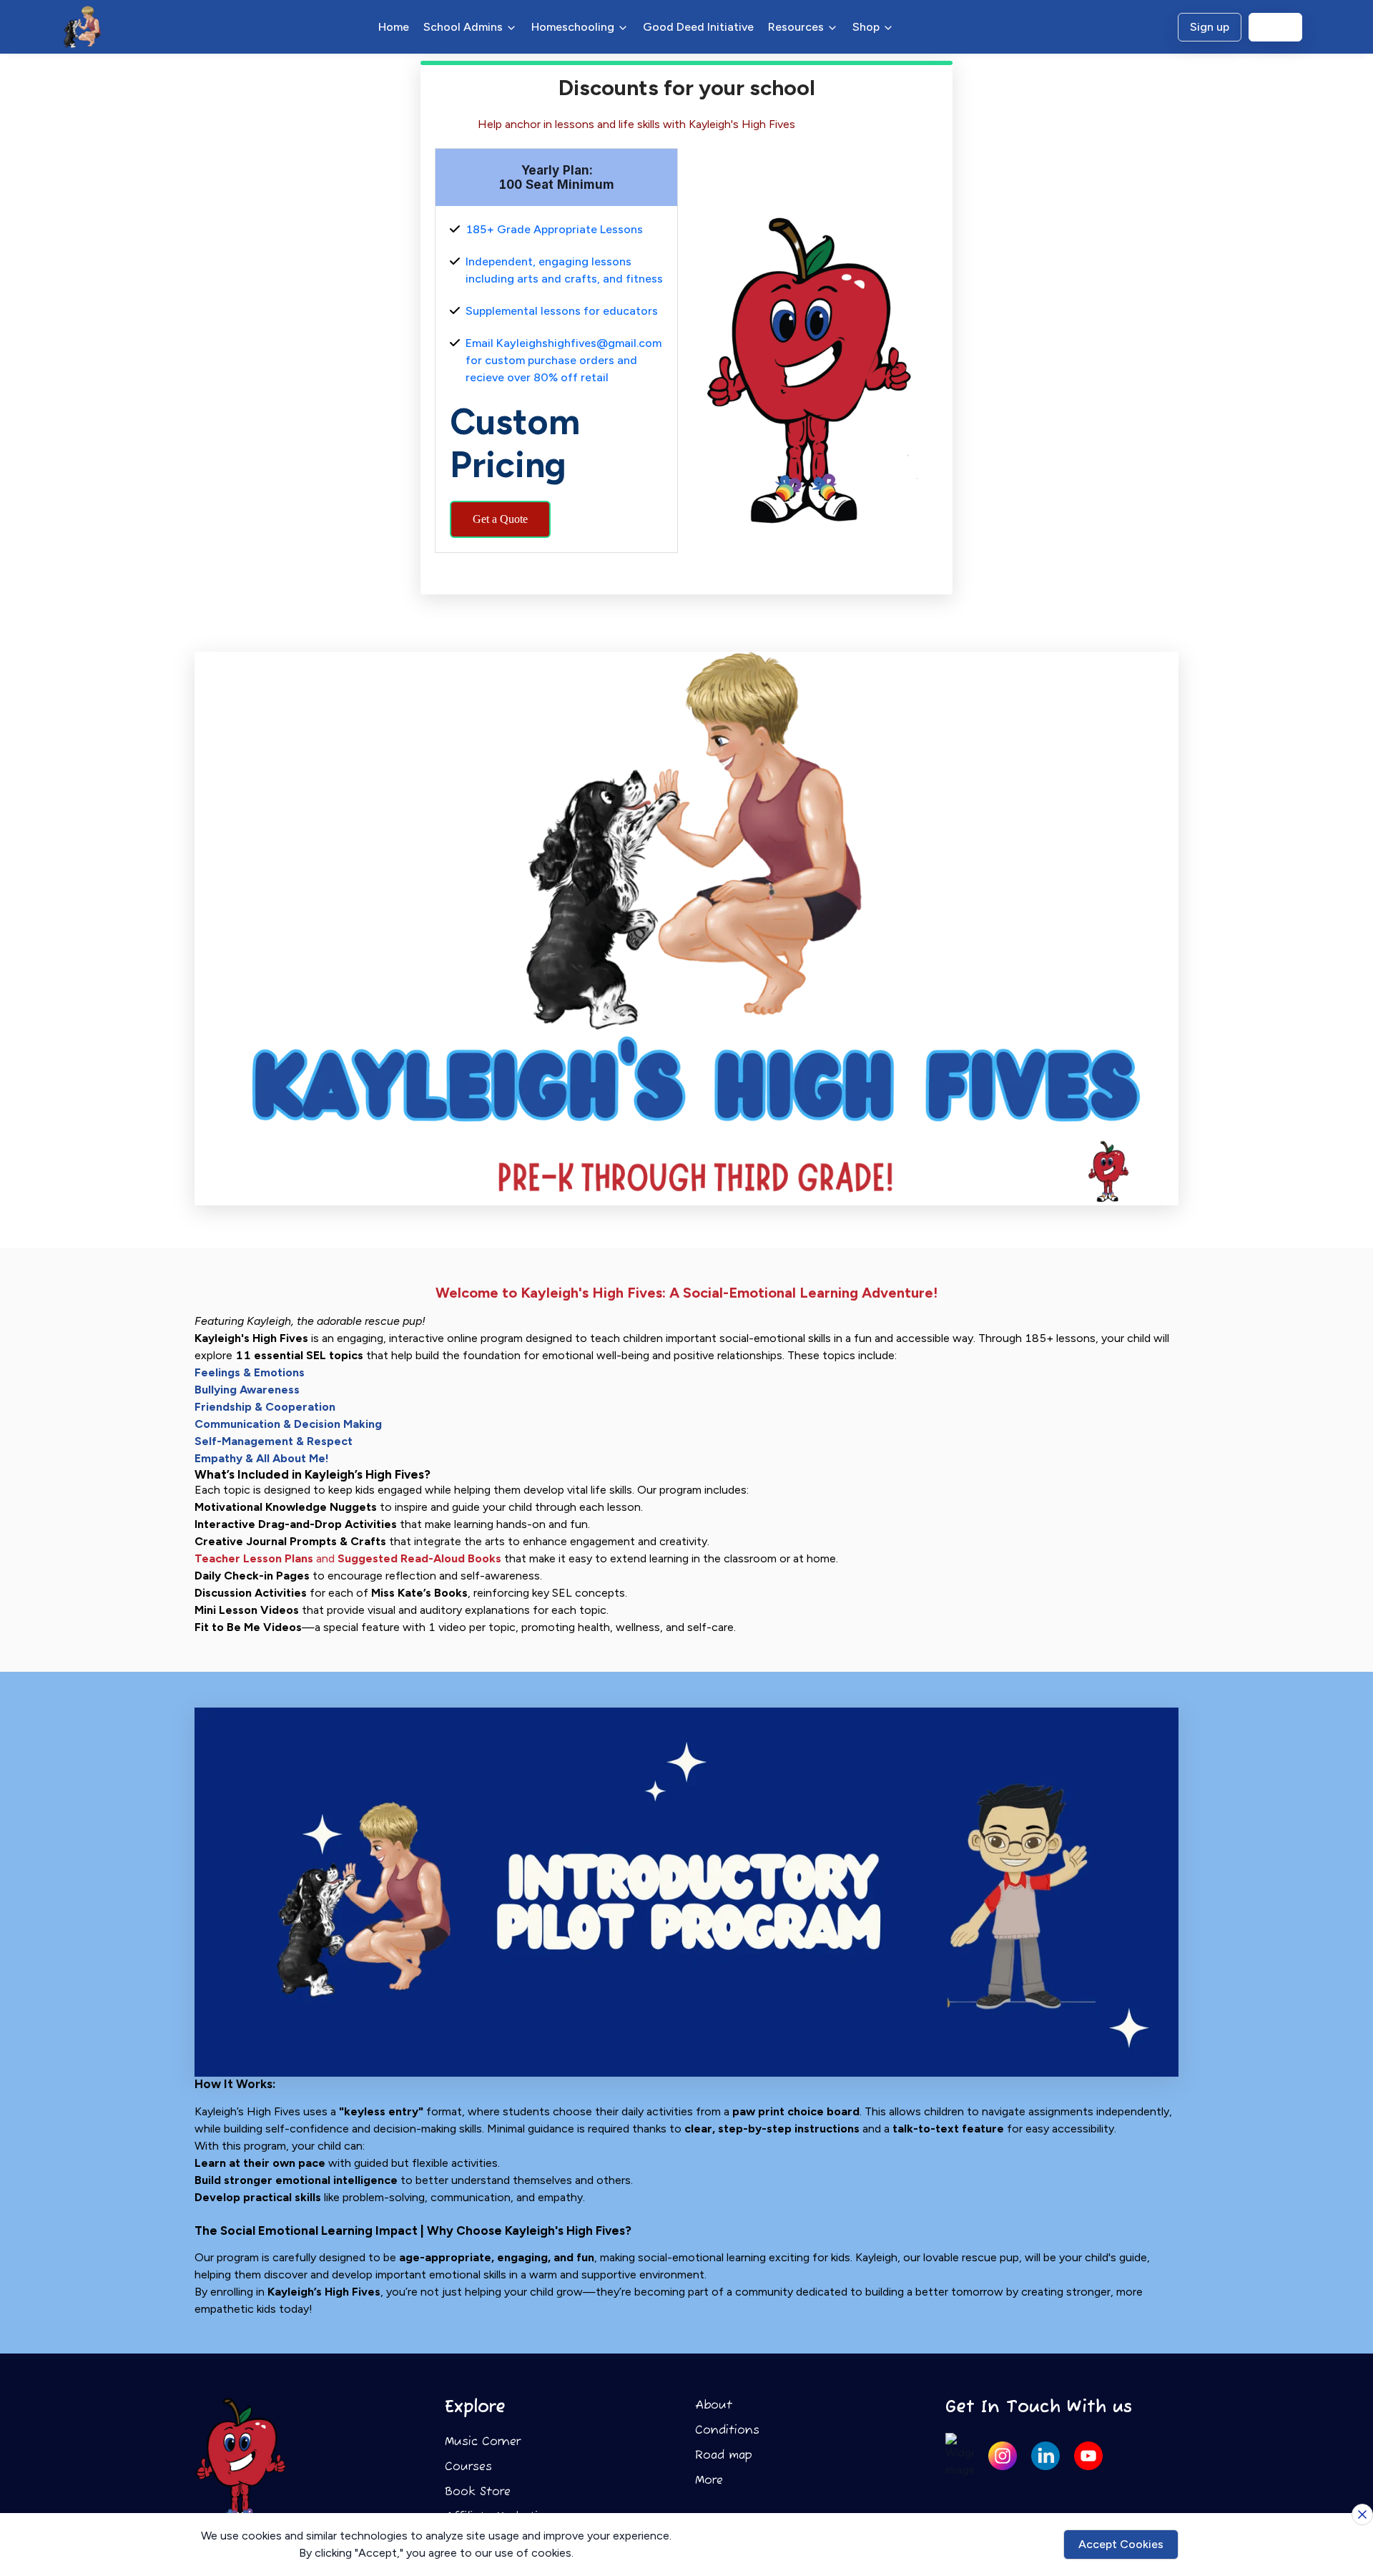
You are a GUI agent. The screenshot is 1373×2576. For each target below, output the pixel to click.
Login (1275, 27)
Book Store (478, 2492)
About (714, 2406)
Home (394, 27)
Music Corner (483, 2442)
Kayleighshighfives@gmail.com (579, 343)
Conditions (727, 2431)
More (709, 2481)
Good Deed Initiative (698, 27)
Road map (723, 2456)
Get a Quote (500, 519)
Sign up (1210, 27)
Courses (468, 2467)
